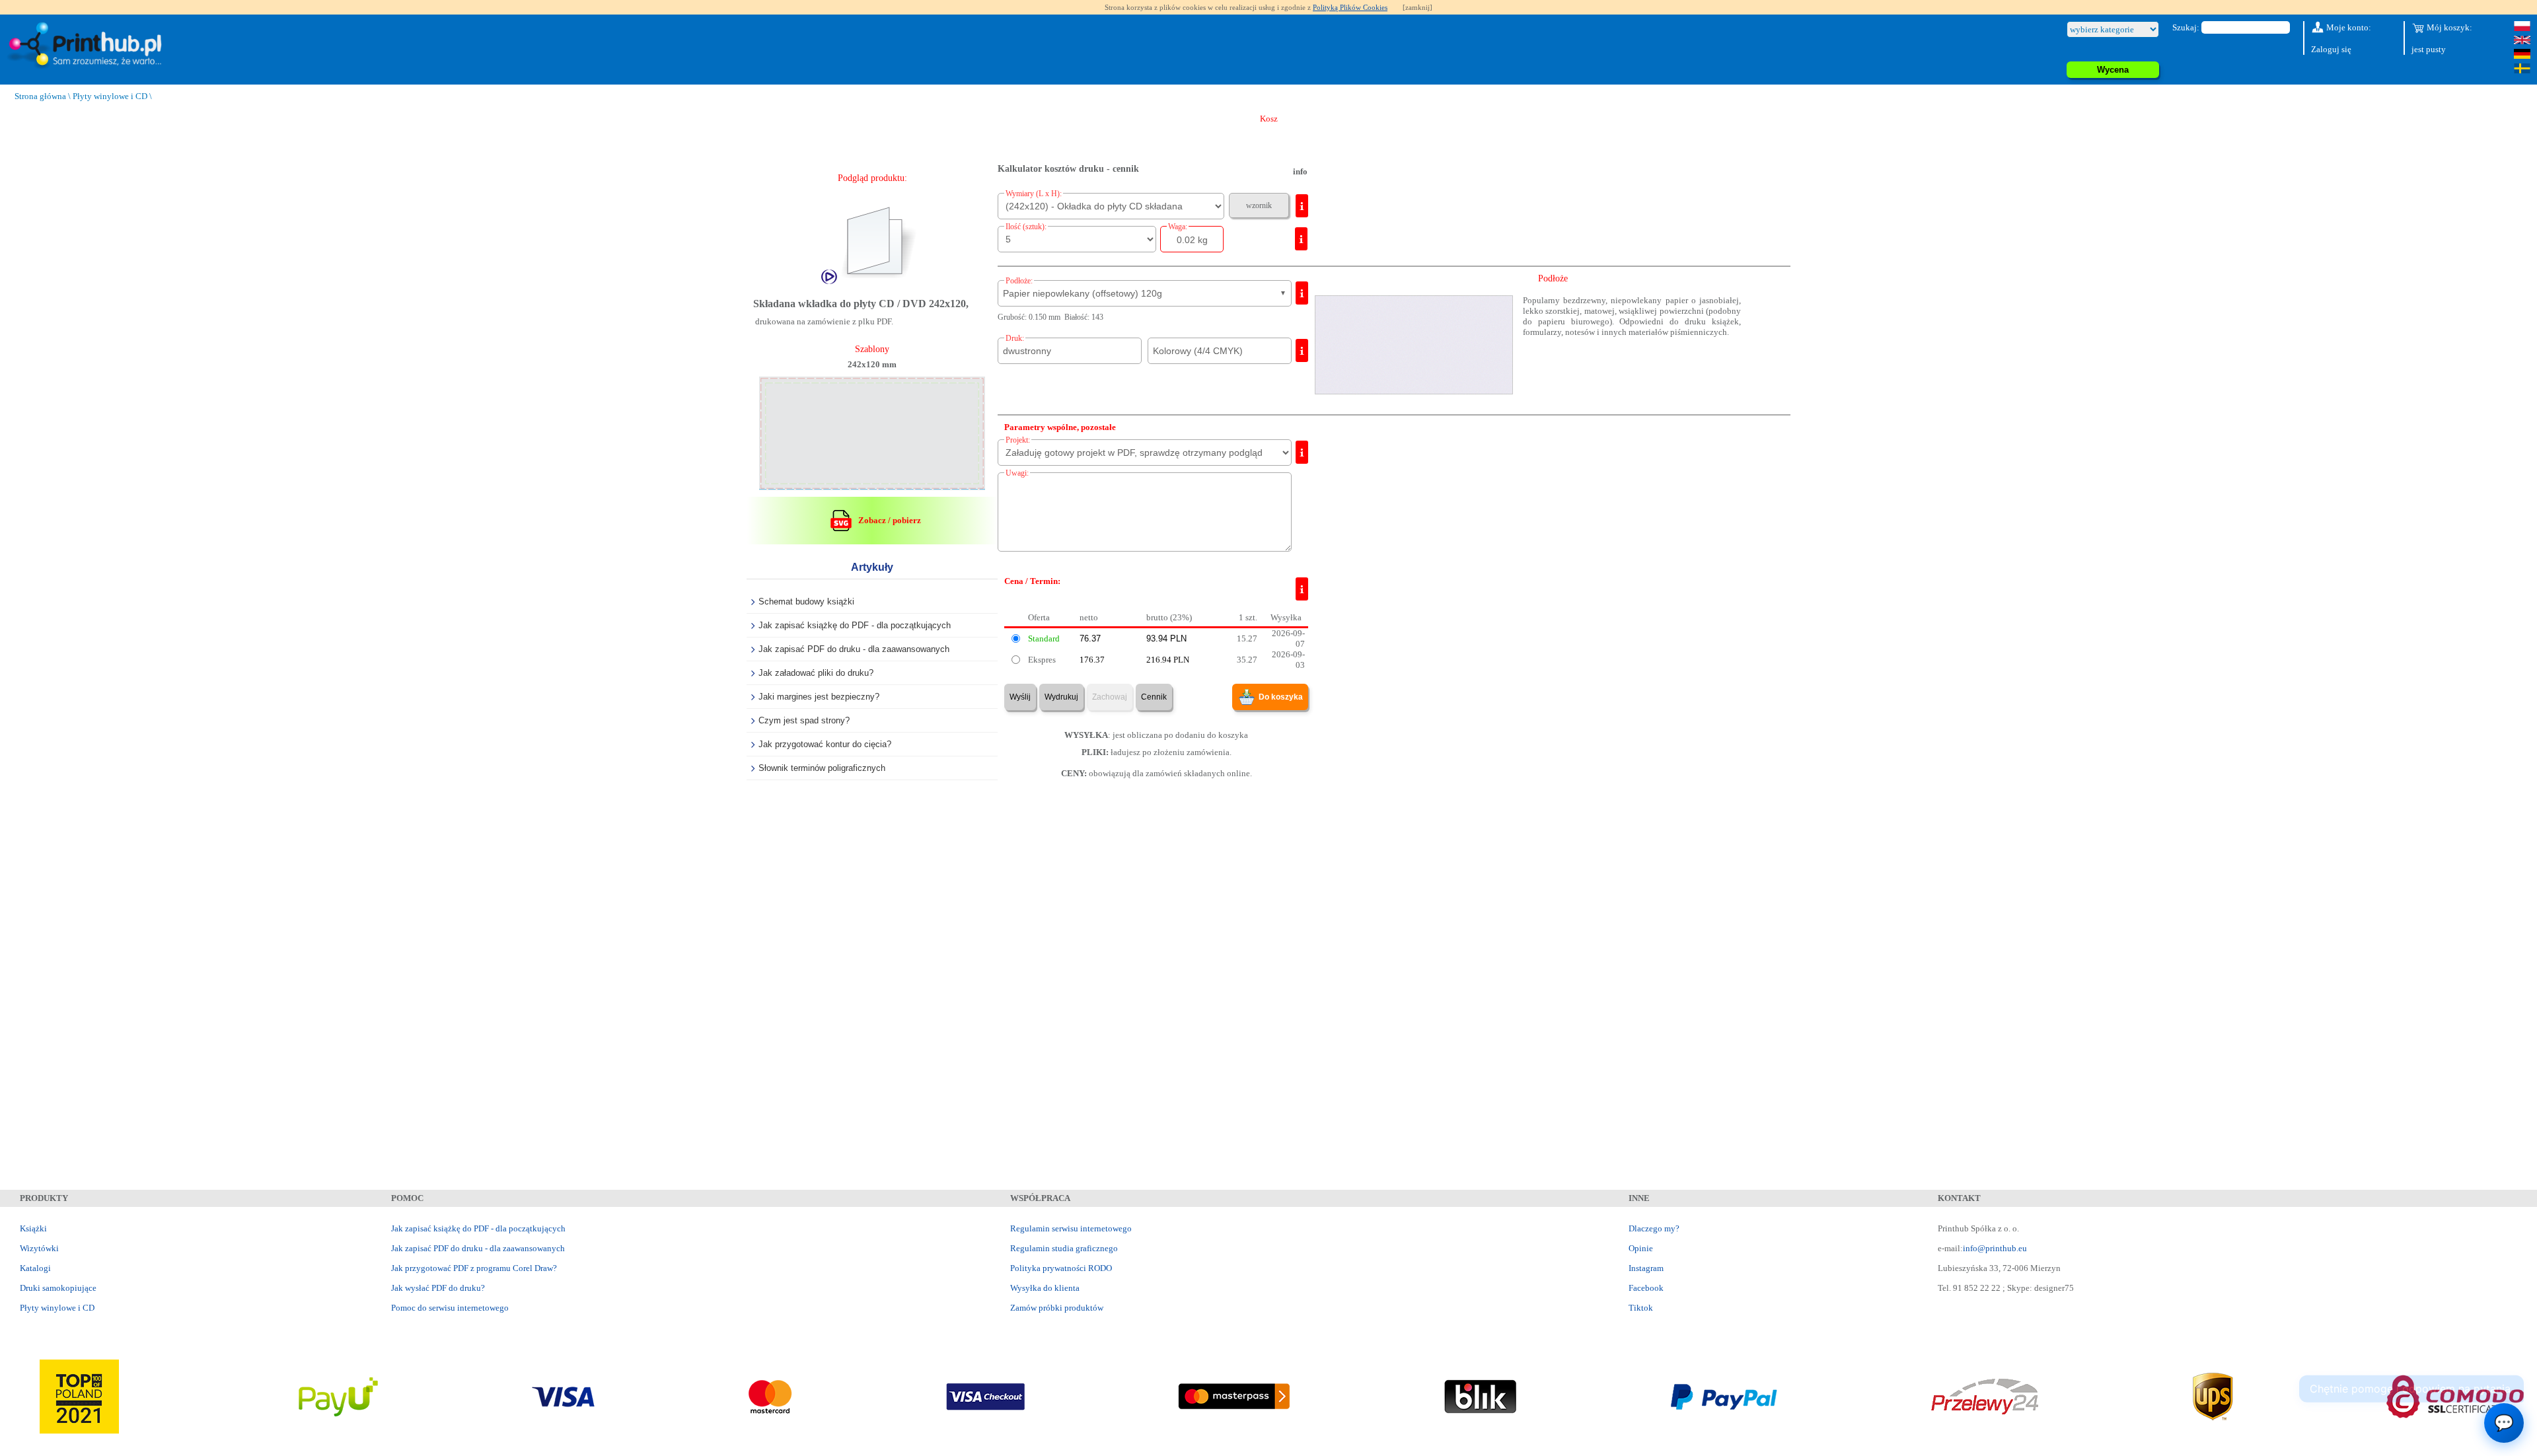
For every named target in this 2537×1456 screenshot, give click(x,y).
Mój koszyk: (2448, 27)
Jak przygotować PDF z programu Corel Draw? (474, 1268)
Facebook (1646, 1288)
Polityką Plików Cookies (1350, 7)
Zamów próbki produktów (1057, 1308)
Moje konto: (2348, 27)
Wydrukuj (1061, 697)
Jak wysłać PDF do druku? (438, 1288)
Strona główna (40, 96)
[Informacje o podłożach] (1302, 293)
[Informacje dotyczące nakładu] (1301, 239)
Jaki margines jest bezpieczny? (819, 697)
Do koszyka (1281, 697)
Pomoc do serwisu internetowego (450, 1308)
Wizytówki (39, 1248)
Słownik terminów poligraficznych (822, 768)
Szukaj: (2186, 27)
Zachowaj (1110, 697)
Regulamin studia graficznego (1064, 1248)
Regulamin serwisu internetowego (1071, 1228)
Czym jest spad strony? (804, 720)
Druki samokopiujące (58, 1288)
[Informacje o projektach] (1302, 452)
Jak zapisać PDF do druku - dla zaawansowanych (854, 649)
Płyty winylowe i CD (110, 96)
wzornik (1259, 205)
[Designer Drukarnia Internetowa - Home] (88, 46)
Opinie (1641, 1248)
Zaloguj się (2331, 49)
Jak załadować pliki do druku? (816, 673)
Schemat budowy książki (806, 601)
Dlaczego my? (1654, 1228)
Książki (33, 1228)
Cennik (1154, 697)
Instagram (1646, 1268)
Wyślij (1020, 697)
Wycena (2113, 70)
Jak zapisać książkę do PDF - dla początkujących (855, 625)
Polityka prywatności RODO (1061, 1268)
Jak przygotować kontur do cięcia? (825, 744)
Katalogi (35, 1268)
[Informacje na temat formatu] (1302, 206)
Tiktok (1641, 1308)
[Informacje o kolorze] (1302, 350)
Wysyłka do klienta (1045, 1288)
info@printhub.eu (1995, 1248)
